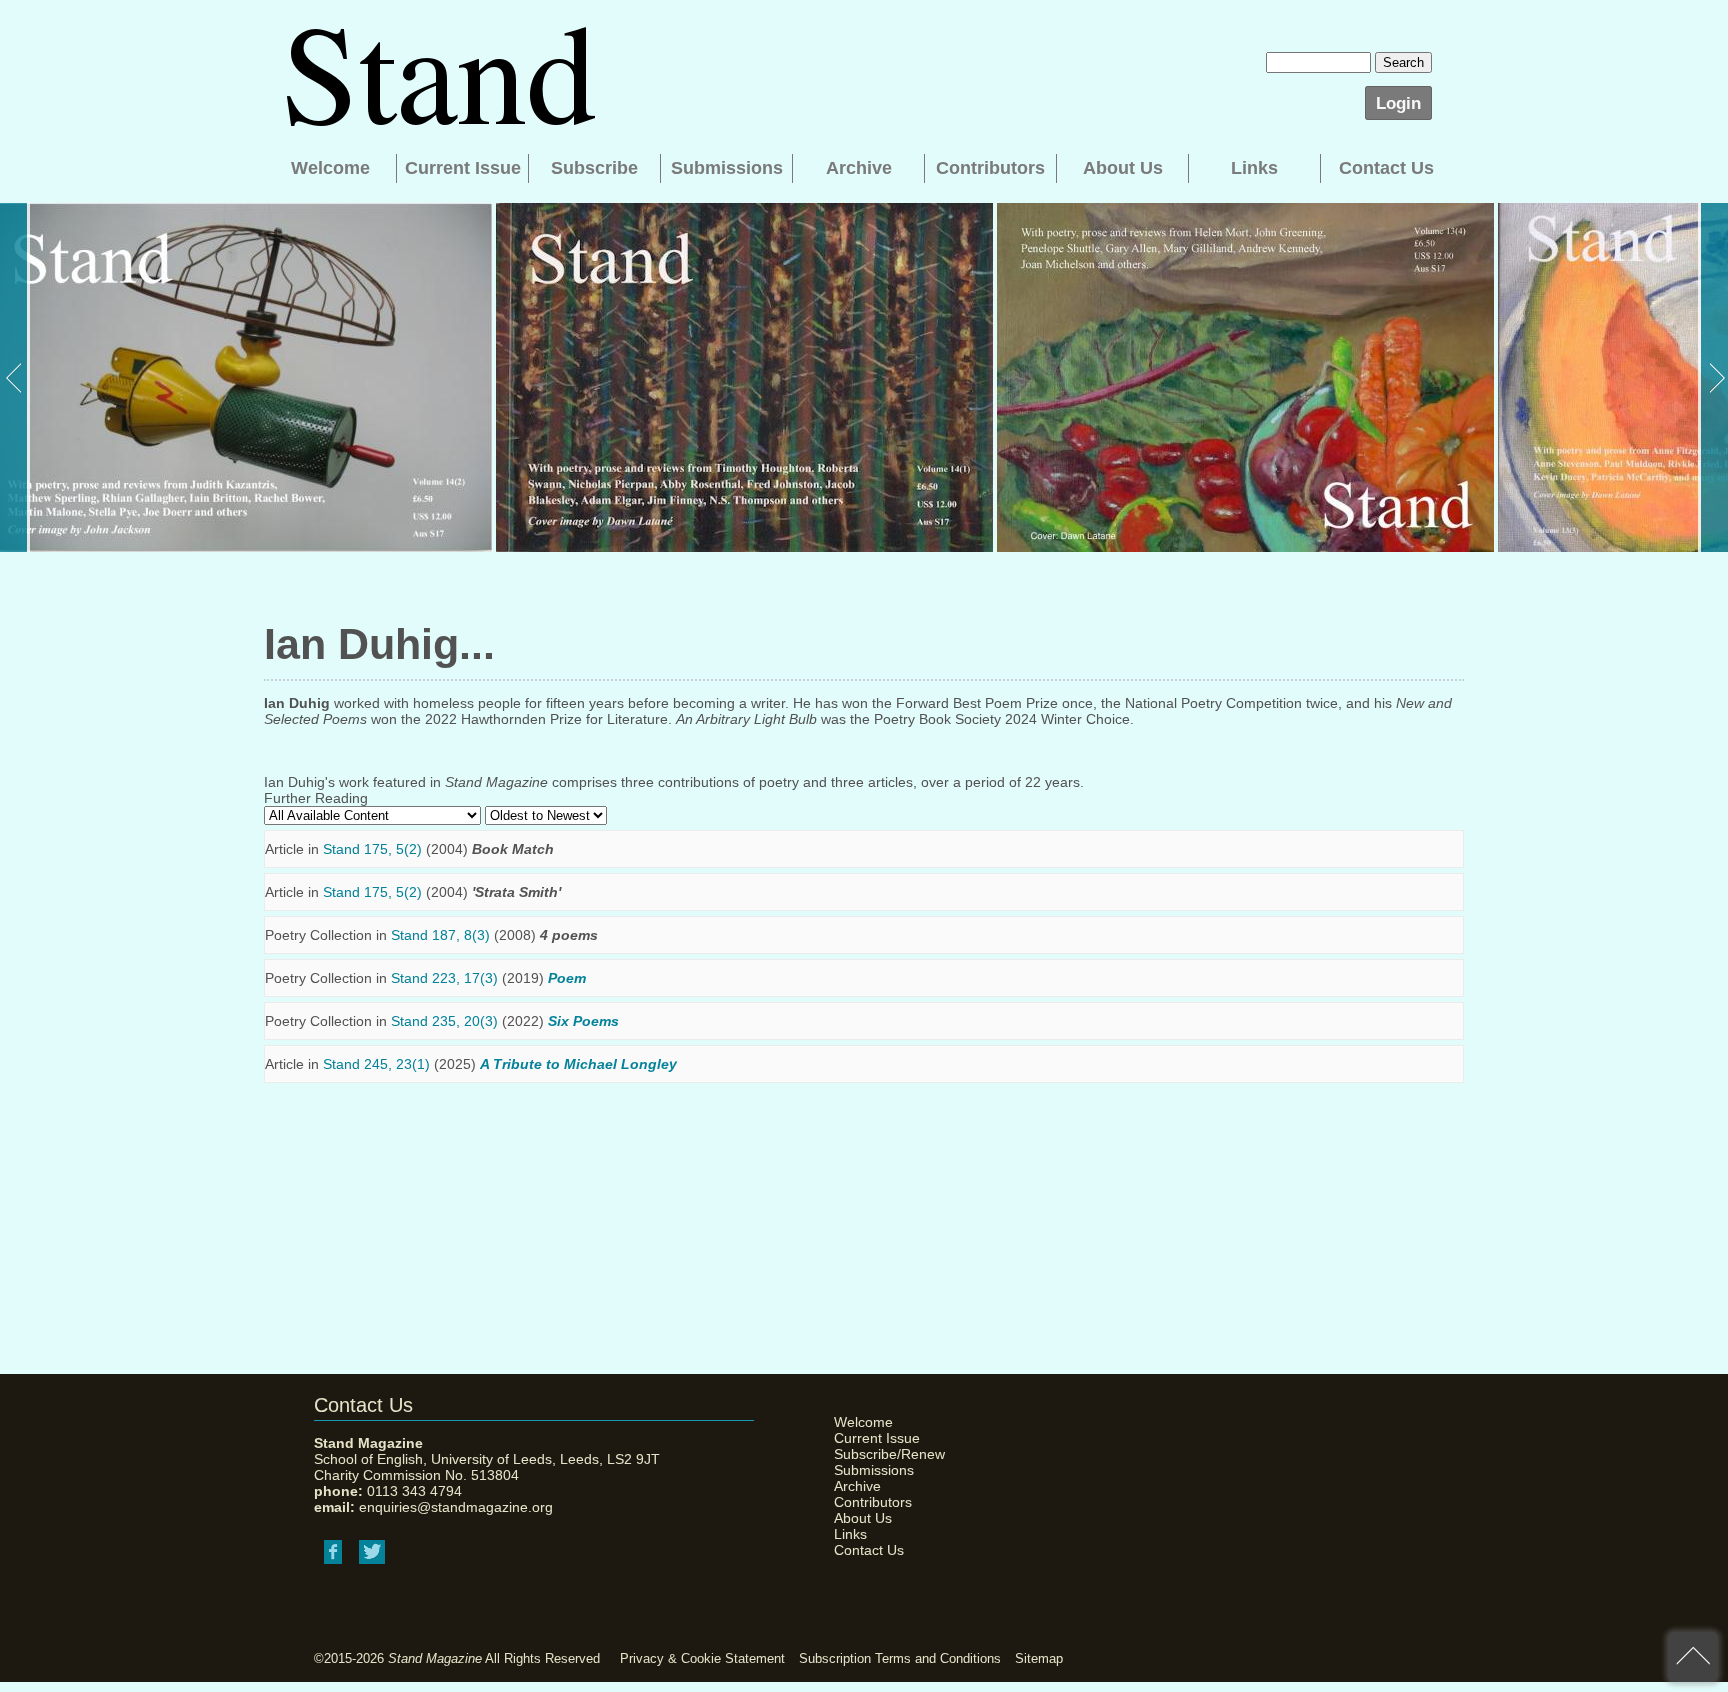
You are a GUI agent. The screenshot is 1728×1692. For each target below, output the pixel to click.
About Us (1123, 168)
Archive (859, 168)
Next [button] (1713, 377)
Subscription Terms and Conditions (900, 1658)
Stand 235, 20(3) (444, 1021)
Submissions (727, 168)
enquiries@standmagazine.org (456, 1507)
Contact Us (1386, 168)
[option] (246, 377)
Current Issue (463, 168)
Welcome (330, 168)
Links (1254, 168)
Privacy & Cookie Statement (702, 1658)
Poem (567, 978)
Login (1398, 103)
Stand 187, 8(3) (440, 935)
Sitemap (1039, 1658)
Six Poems (583, 1021)
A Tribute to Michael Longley (578, 1064)
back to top (1693, 1657)
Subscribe (594, 168)
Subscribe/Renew (884, 1454)
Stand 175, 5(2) (372, 849)
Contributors (990, 168)
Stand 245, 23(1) (376, 1064)
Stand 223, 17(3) (444, 978)
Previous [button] (15, 377)
